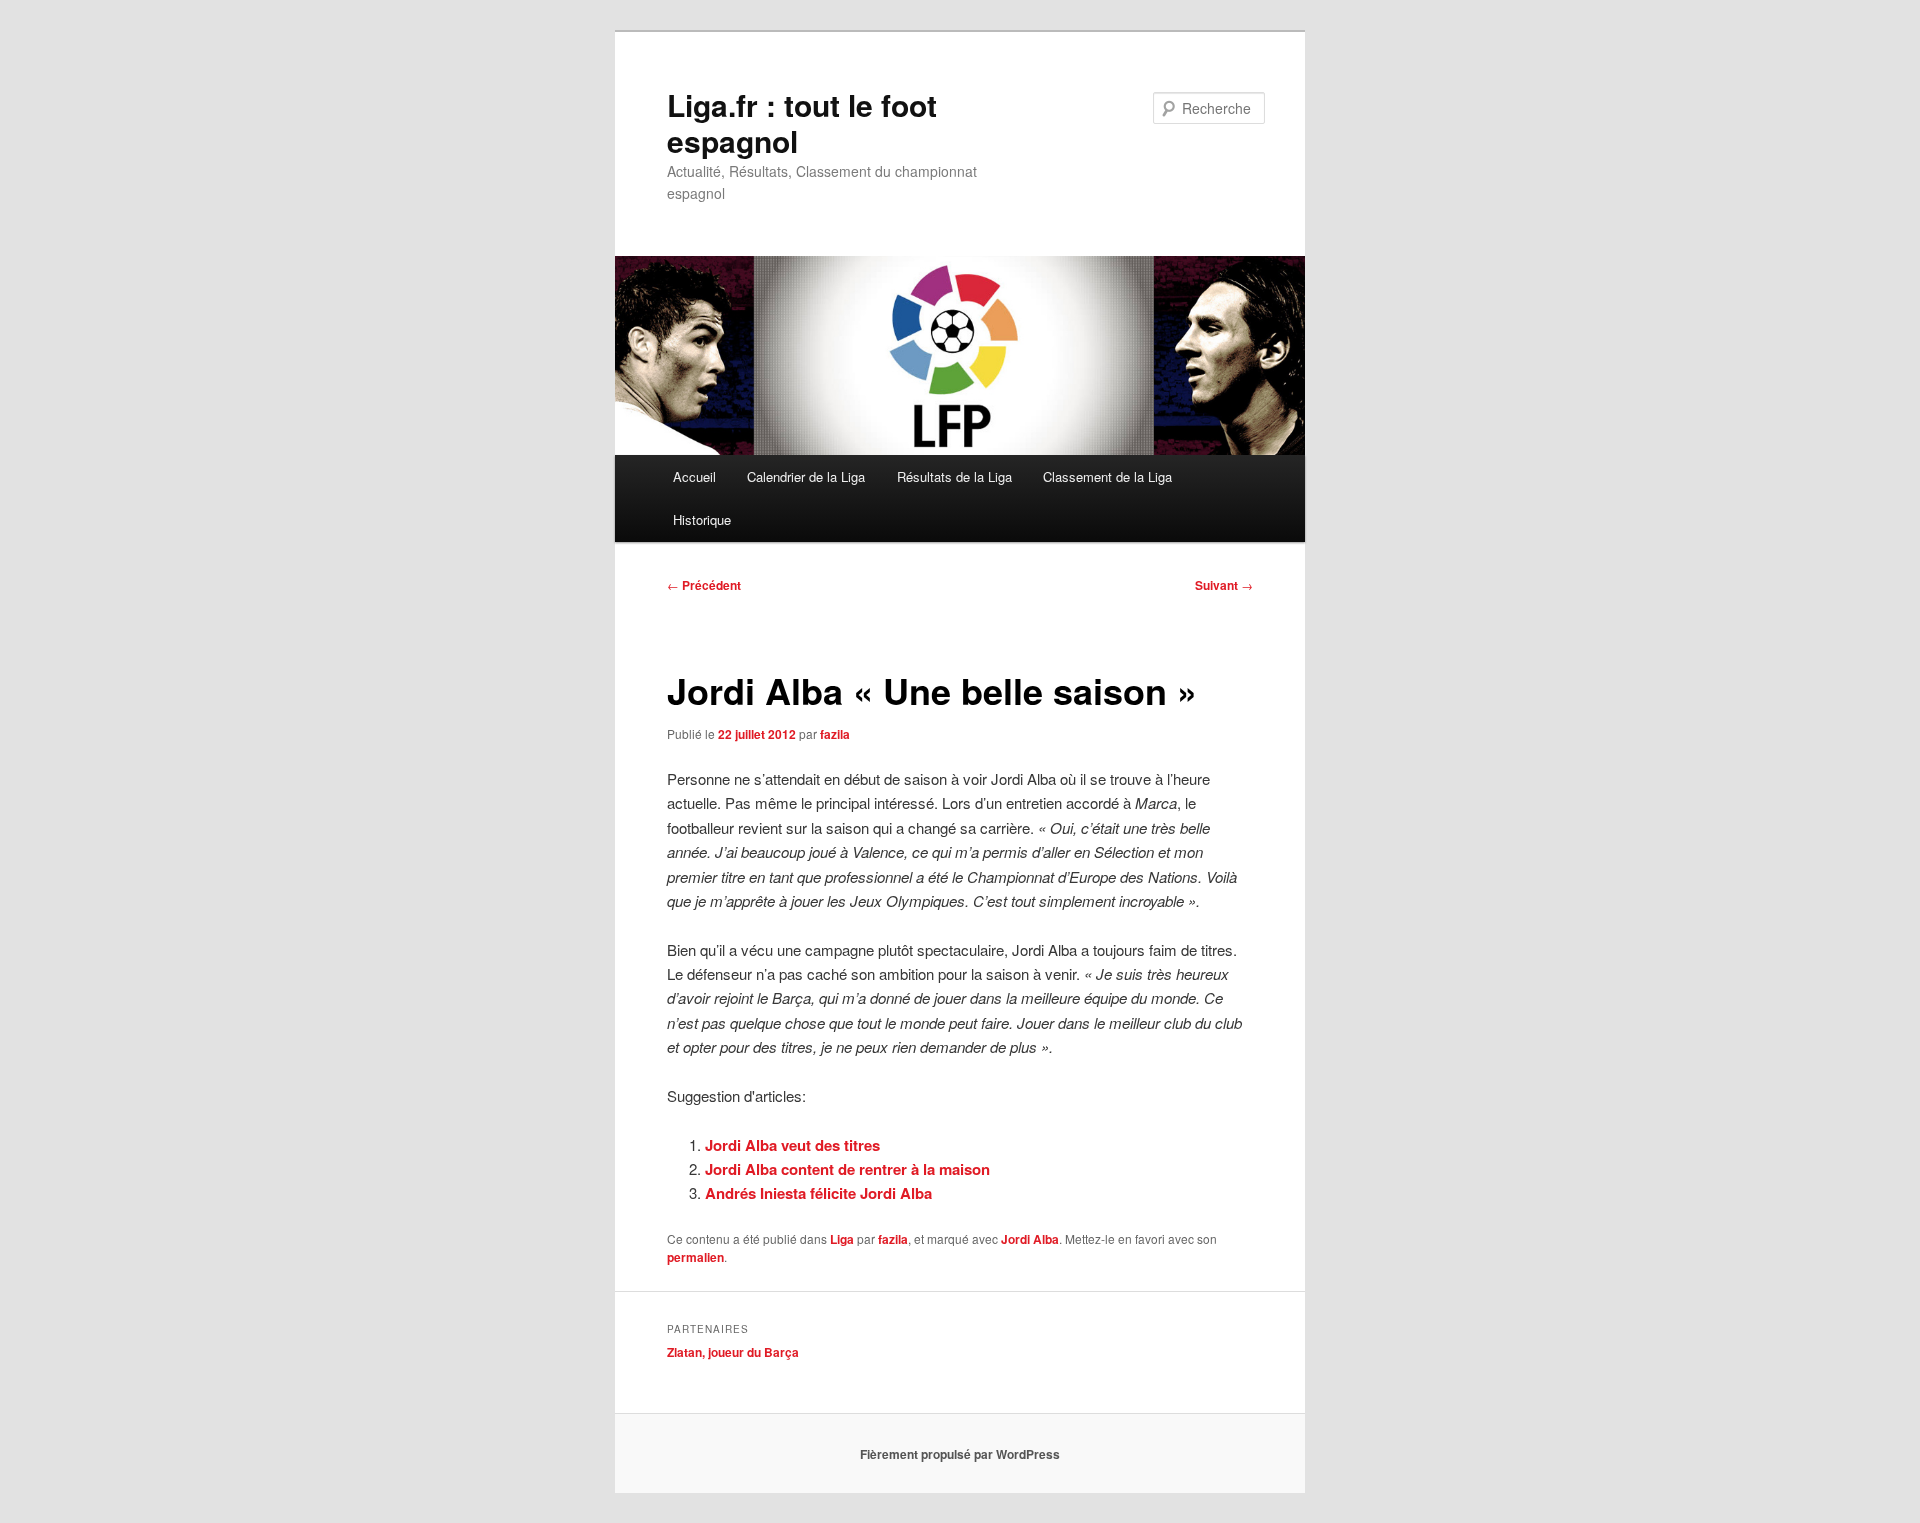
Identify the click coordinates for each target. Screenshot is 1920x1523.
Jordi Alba (1030, 1239)
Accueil (694, 476)
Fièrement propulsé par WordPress (960, 1454)
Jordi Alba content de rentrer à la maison (847, 1169)
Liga (842, 1239)
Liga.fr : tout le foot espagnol (802, 122)
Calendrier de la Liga (806, 476)
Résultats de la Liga (954, 476)
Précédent (704, 585)
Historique (702, 519)
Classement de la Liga (1107, 476)
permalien (695, 1257)
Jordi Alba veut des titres (792, 1145)
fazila (835, 734)
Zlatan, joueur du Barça (733, 1352)
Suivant (1224, 585)
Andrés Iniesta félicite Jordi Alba (818, 1193)
